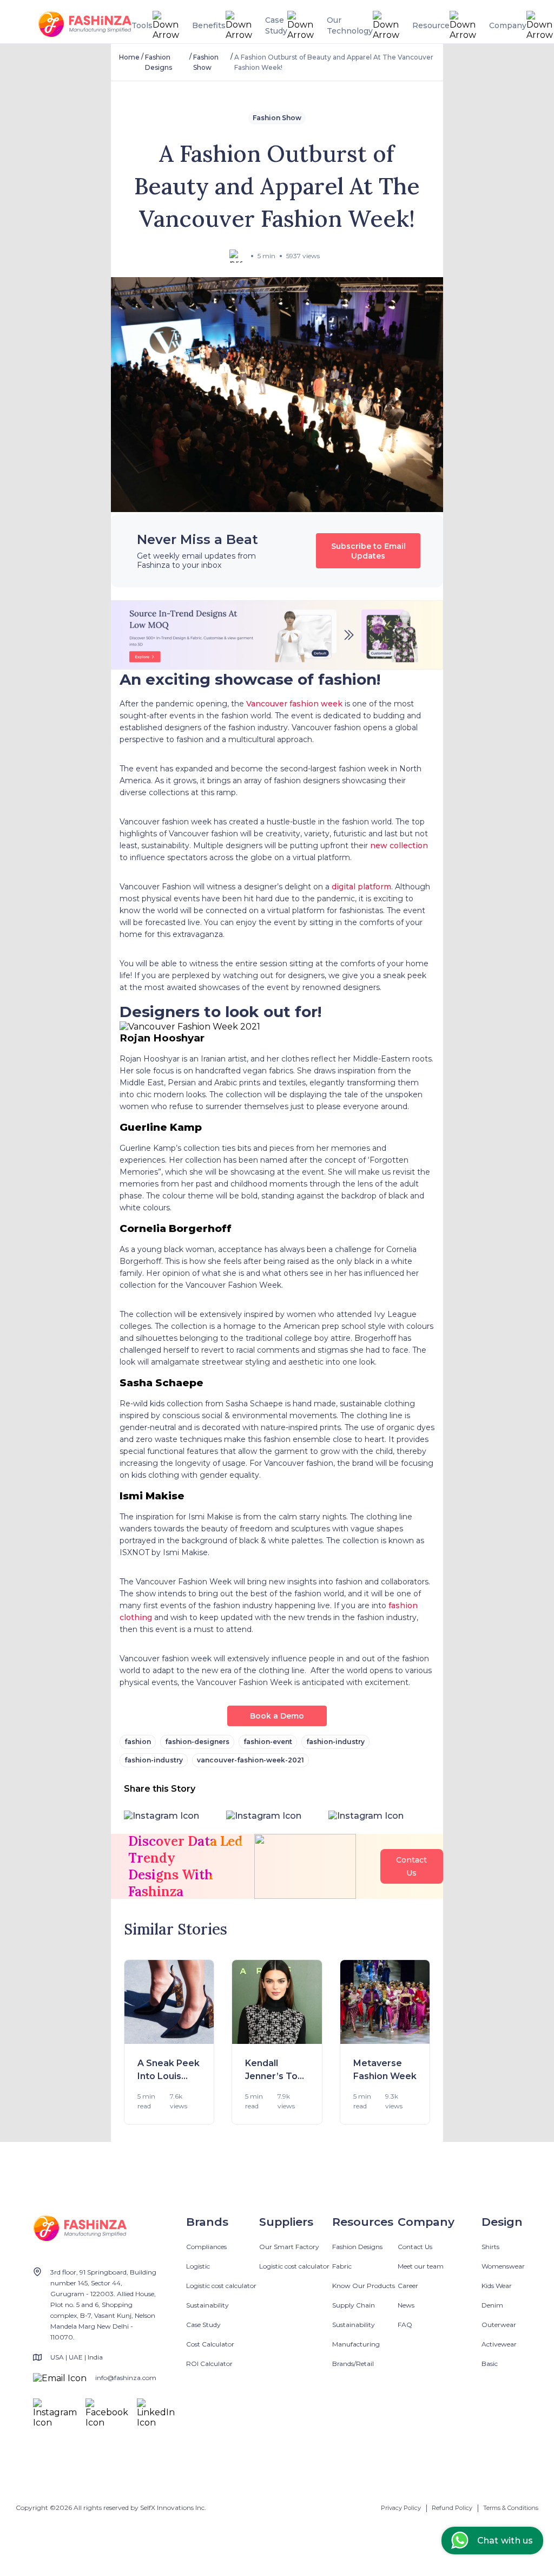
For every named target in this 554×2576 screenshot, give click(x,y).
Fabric (342, 2266)
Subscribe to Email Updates (368, 551)
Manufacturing (356, 2344)
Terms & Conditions (511, 2508)
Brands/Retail (353, 2364)
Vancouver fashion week (294, 704)
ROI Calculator (209, 2364)
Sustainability (207, 2305)
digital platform (361, 887)
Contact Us (415, 2247)
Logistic (198, 2266)
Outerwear (499, 2325)
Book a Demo (277, 1716)
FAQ (405, 2325)
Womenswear (503, 2266)
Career (408, 2286)
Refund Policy (452, 2508)
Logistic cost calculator (221, 2286)
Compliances (206, 2247)
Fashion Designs (357, 2247)
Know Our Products (364, 2286)
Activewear (499, 2344)
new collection (399, 845)
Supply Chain (354, 2305)
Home (129, 57)
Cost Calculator (210, 2344)
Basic (490, 2364)
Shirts (490, 2247)
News (406, 2305)
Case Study (203, 2325)
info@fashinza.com (126, 2378)
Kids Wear (497, 2286)
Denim (492, 2305)
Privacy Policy (401, 2508)
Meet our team (421, 2266)
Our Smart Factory (289, 2247)
